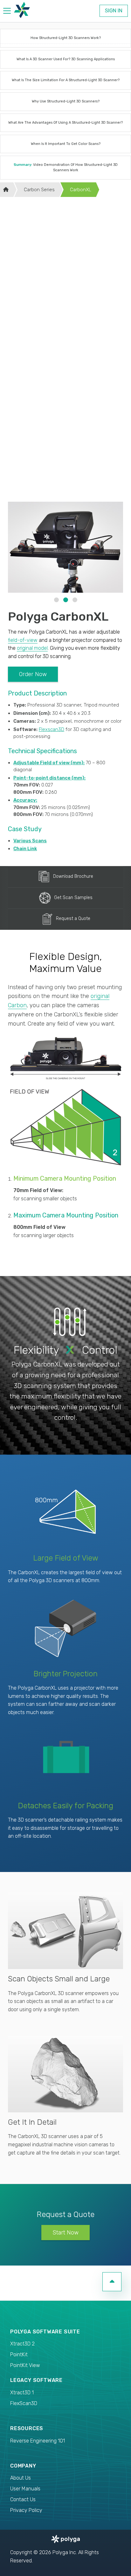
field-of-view (23, 640)
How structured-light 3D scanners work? (66, 38)
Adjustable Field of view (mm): (49, 763)
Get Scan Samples (73, 897)
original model (32, 648)
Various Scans (30, 841)
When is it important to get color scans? (66, 144)
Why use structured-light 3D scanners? (66, 101)
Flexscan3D (52, 729)
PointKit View (25, 2365)
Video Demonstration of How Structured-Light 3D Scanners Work (66, 167)
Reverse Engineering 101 (38, 2441)
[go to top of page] (112, 2282)
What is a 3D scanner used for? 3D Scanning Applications (66, 59)
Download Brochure (73, 876)
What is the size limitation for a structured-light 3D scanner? (66, 80)
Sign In (114, 11)
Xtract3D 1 (22, 2393)
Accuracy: (25, 800)
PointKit (19, 2354)
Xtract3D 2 (22, 2344)
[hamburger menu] (7, 12)
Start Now (65, 2233)
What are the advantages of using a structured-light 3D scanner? (65, 123)
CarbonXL (81, 190)
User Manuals (25, 2489)
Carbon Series (39, 190)
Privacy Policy (26, 2510)
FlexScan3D (24, 2403)
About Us (21, 2478)
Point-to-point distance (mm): (49, 778)
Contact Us (23, 2499)
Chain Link (25, 849)
